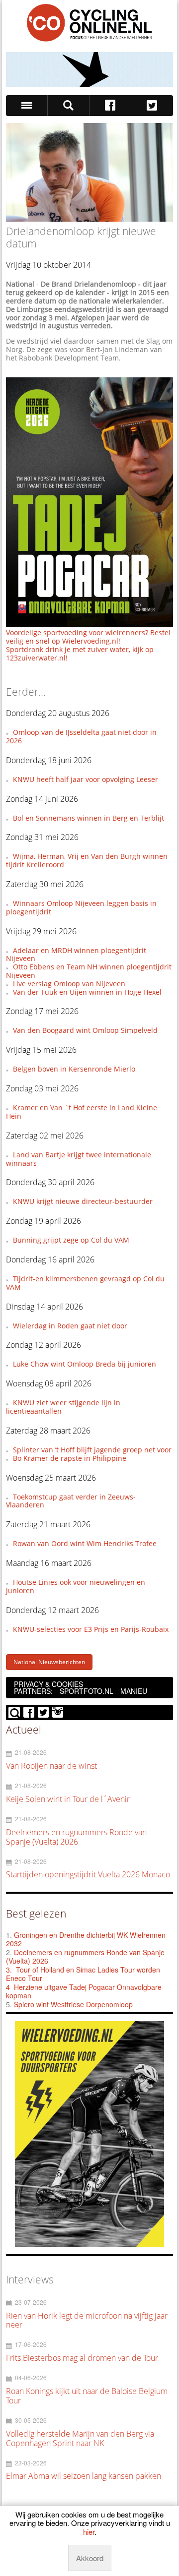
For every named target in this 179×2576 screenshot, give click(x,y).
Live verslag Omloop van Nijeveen (69, 984)
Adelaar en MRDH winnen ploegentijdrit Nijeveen (76, 955)
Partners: (33, 1691)
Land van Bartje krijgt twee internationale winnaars (78, 1159)
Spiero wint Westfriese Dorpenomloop (73, 2004)
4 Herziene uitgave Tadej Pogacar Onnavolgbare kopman (84, 1991)
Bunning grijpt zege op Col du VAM (71, 1240)
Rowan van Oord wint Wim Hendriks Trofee (85, 1543)
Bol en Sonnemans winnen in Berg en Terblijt (89, 818)
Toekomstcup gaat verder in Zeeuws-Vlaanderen (71, 1501)
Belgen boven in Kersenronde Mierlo (74, 1069)
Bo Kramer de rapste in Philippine (70, 1458)
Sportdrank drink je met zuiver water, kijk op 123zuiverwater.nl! (80, 654)
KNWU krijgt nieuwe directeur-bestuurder (83, 1201)
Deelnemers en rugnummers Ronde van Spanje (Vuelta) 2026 (85, 1957)
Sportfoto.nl (87, 1691)
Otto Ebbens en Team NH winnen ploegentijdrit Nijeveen (89, 971)
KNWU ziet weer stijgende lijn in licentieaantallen (63, 1407)
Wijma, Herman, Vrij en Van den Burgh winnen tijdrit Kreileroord (87, 860)
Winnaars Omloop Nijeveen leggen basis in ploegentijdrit (81, 907)
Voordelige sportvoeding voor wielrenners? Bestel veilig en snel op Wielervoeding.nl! (88, 637)
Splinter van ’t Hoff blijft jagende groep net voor (92, 1450)
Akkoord (90, 2558)
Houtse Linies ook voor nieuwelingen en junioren (75, 1586)
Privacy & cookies (48, 1684)
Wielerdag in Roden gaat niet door (70, 1326)
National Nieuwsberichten (49, 1662)
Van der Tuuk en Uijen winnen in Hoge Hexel (87, 992)
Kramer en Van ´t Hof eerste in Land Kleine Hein (81, 1112)
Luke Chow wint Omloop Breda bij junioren (85, 1364)
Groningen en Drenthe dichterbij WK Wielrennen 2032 (86, 1939)
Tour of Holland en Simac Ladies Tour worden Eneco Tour (83, 1974)
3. (9, 1970)
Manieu (134, 1691)
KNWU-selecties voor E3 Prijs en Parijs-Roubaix (91, 1629)
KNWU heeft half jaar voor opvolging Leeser (86, 779)
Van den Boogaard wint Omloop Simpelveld (85, 1030)
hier (89, 2532)
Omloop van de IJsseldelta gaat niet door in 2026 (81, 736)
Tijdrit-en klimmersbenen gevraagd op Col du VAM (85, 1283)
